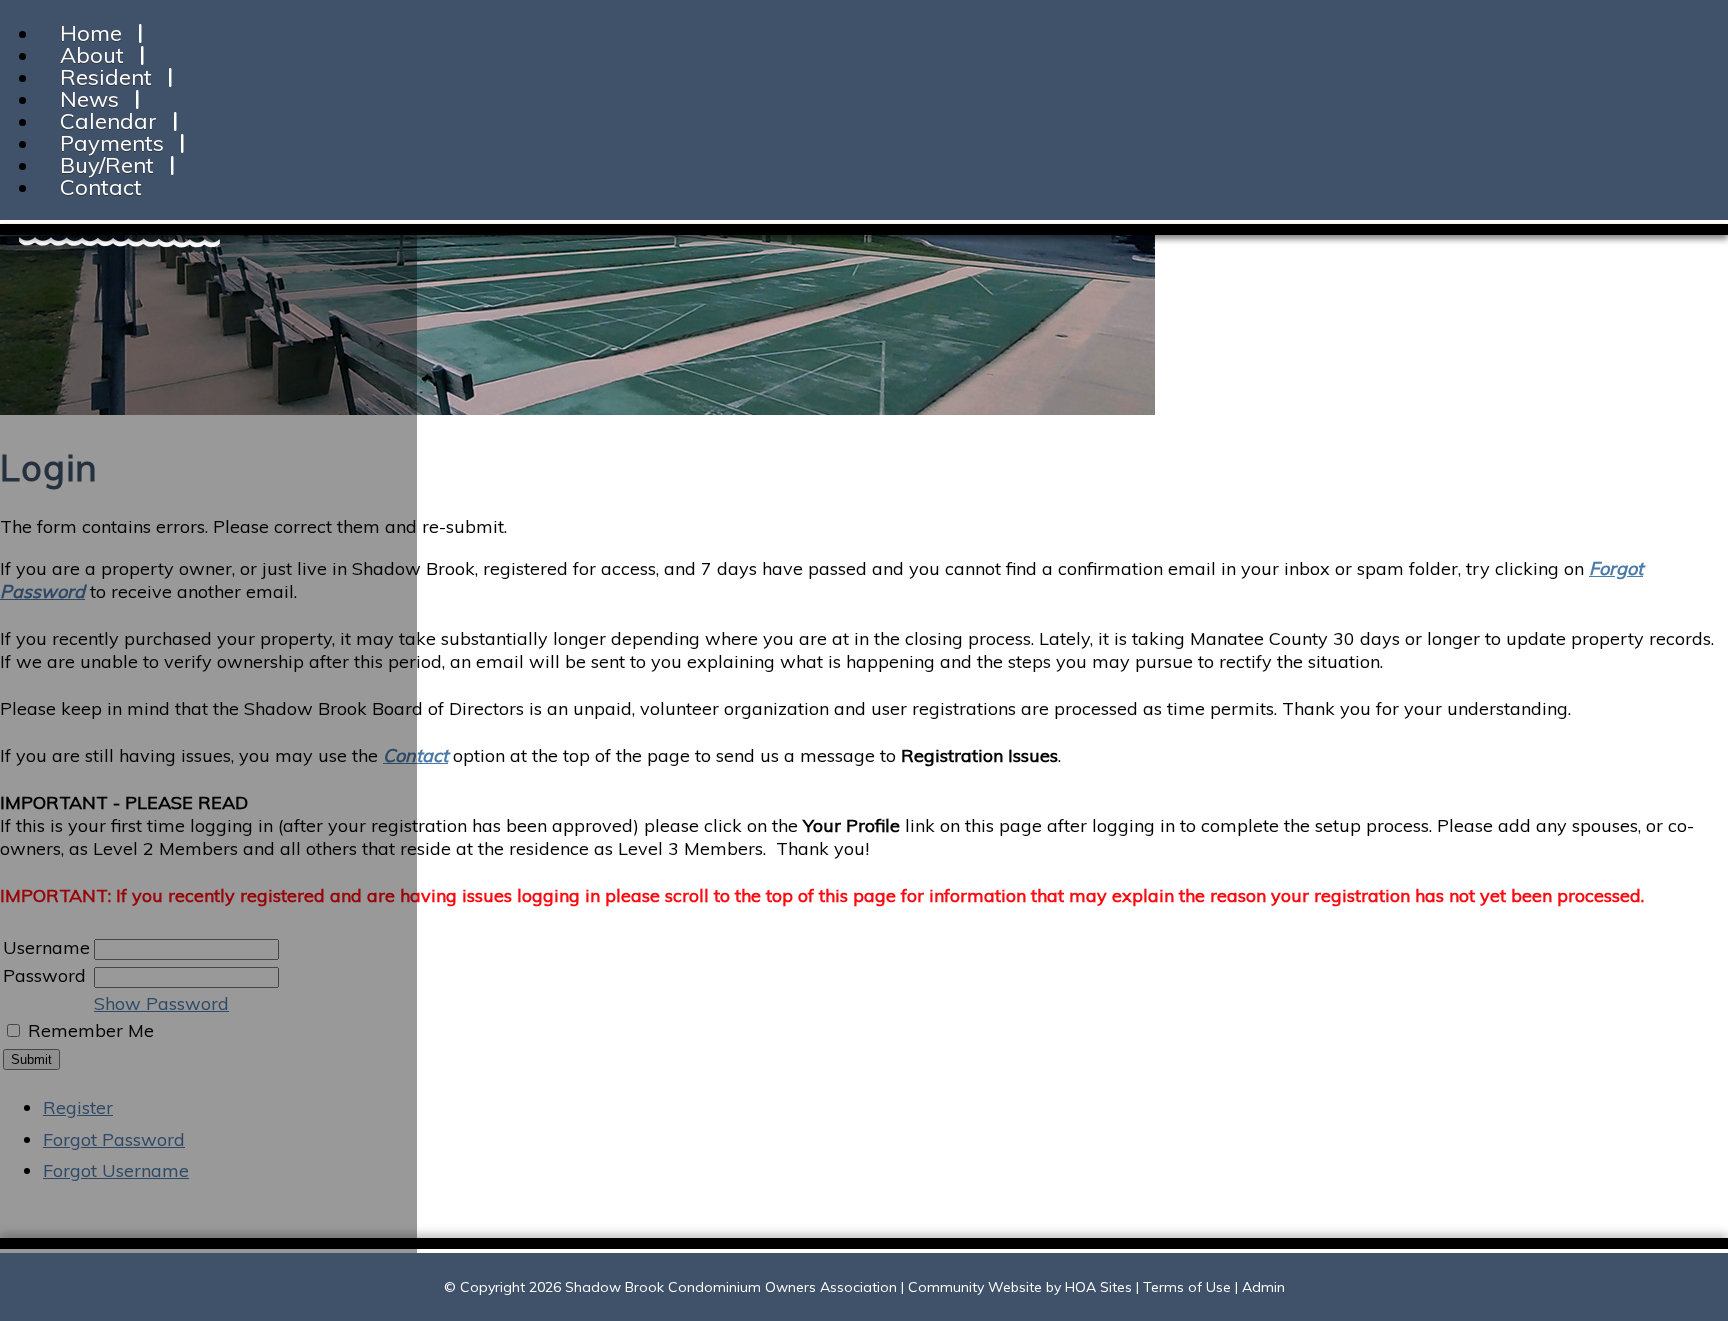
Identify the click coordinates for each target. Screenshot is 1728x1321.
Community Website (975, 1287)
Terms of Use (1187, 1287)
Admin (1263, 1287)
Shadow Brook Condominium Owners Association (731, 1287)
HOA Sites (1098, 1287)
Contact (101, 187)
